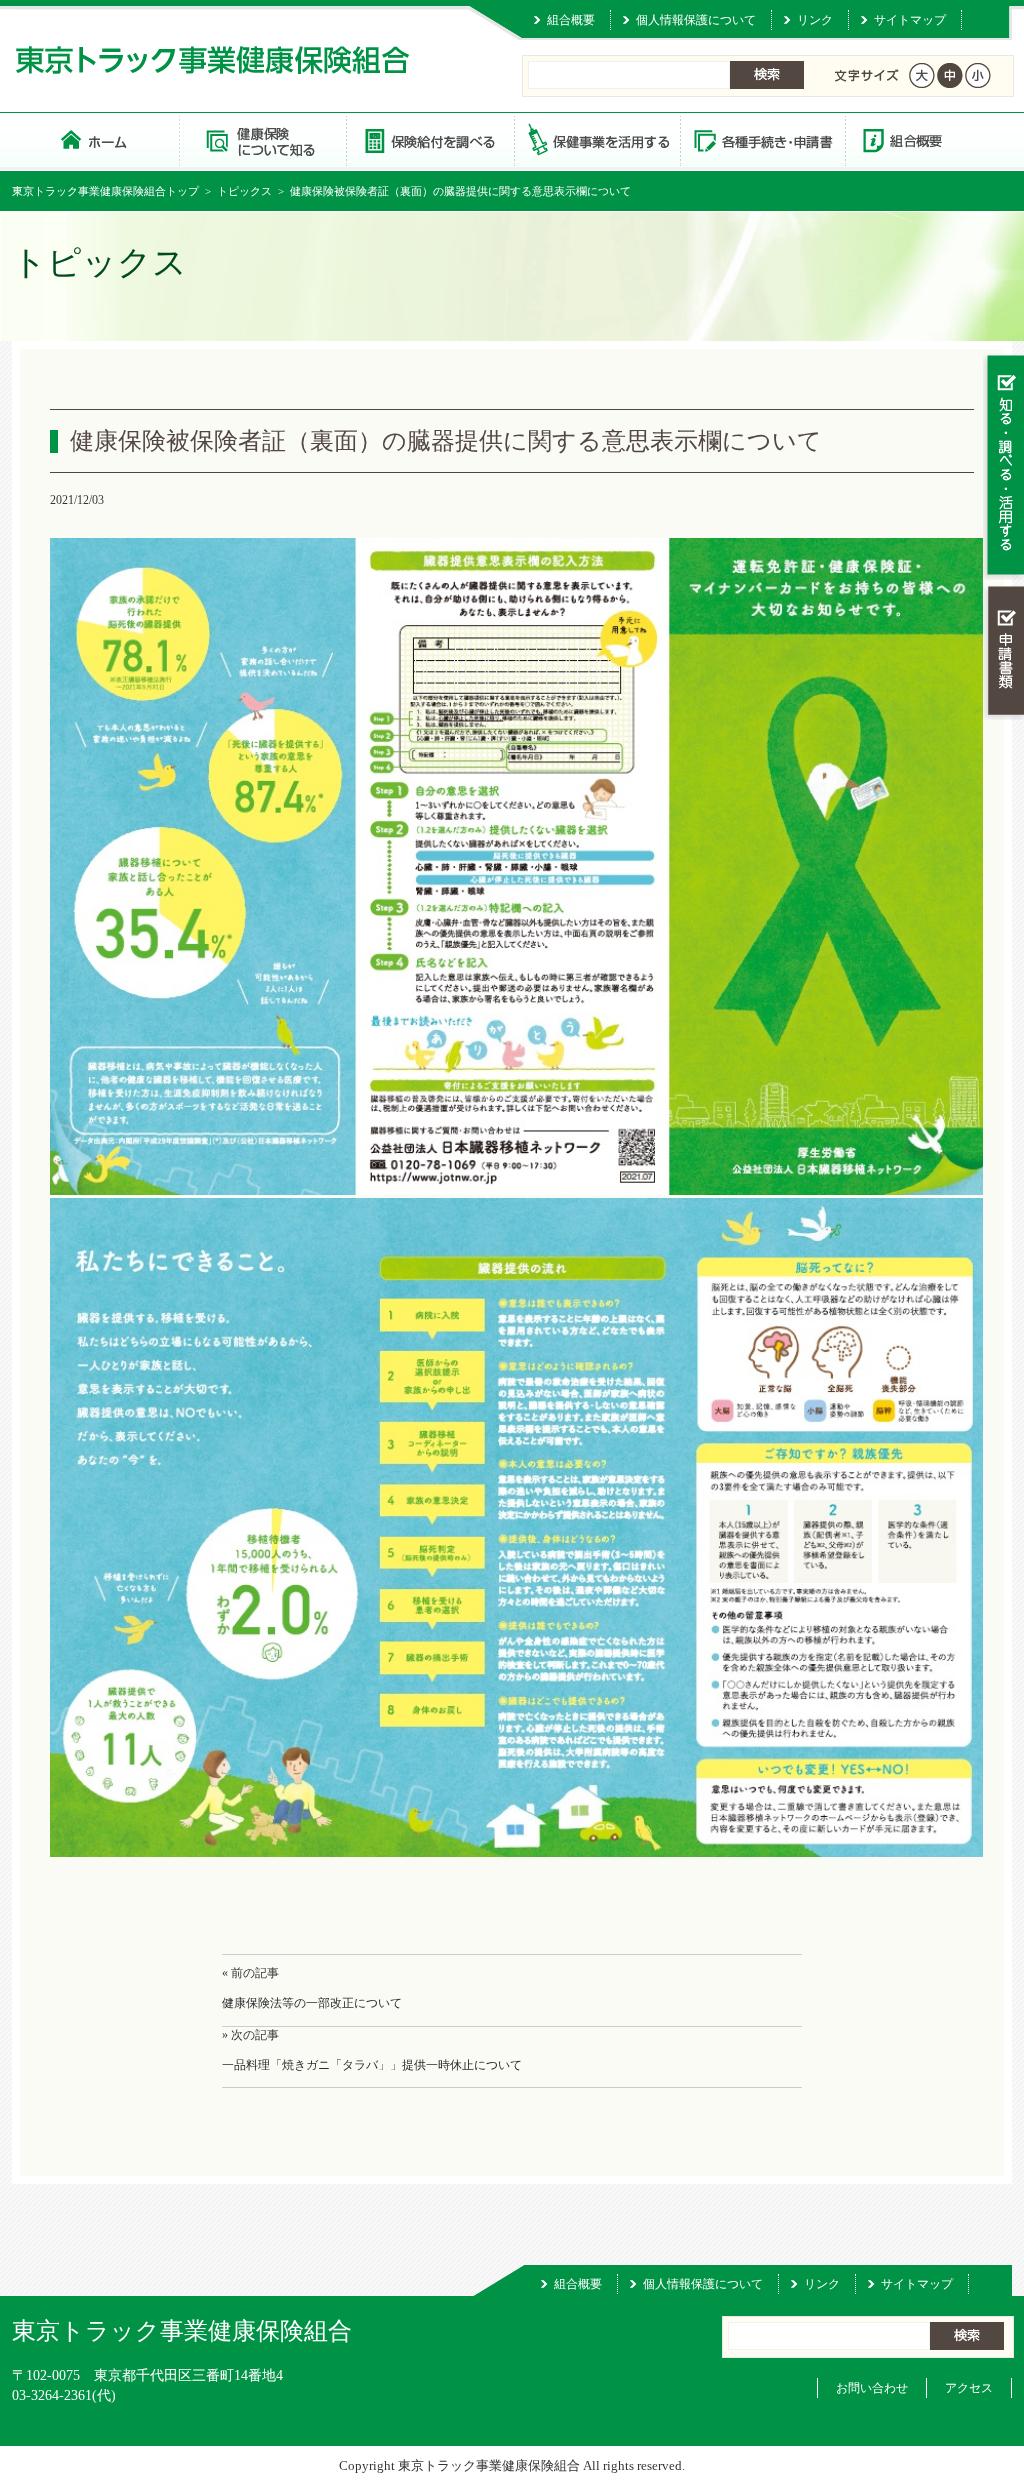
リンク (815, 20)
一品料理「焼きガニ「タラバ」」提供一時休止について (372, 2065)
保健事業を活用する (596, 139)
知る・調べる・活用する (1003, 466)
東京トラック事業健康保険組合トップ (105, 191)
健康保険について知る (262, 139)
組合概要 (571, 20)
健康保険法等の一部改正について (312, 2003)
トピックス (244, 191)
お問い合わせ (872, 2388)
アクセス (969, 2388)
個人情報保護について (696, 20)
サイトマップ (910, 20)
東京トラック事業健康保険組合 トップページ (95, 139)
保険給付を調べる (429, 139)
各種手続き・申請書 (762, 139)
